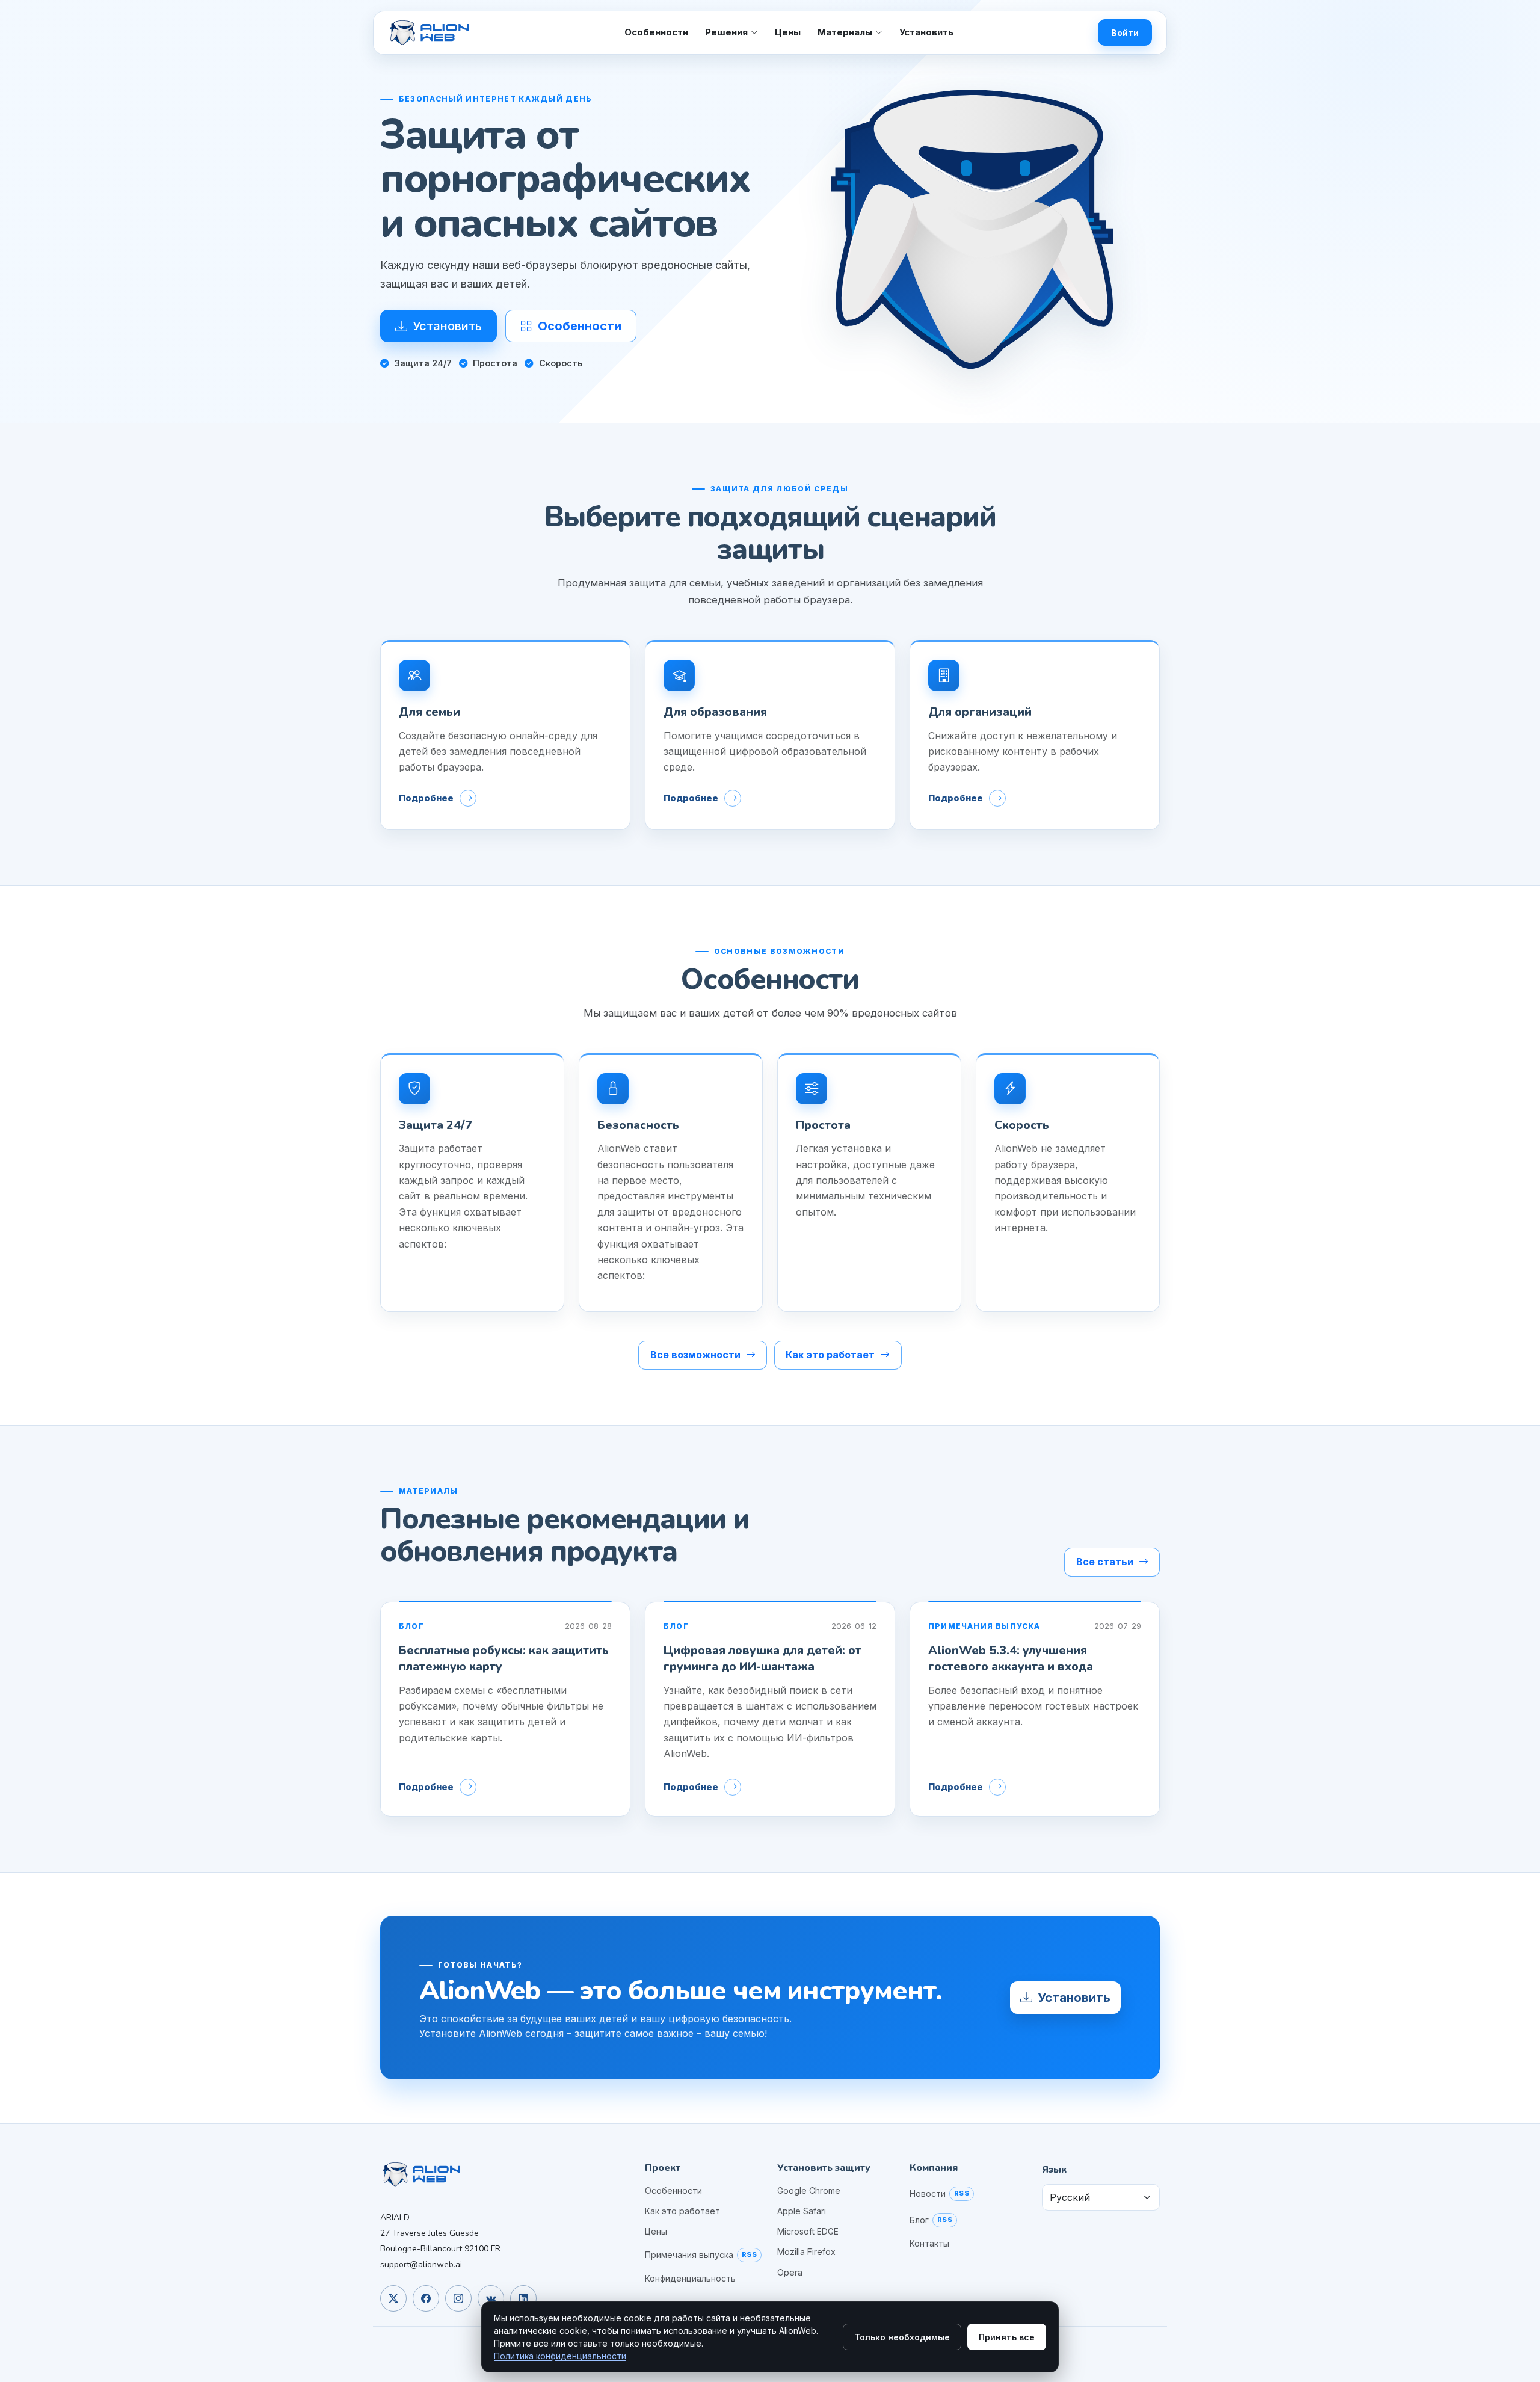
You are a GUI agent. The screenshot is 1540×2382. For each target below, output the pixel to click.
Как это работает (682, 2211)
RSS (749, 2254)
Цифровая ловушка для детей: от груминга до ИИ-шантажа (762, 1658)
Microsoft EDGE (808, 2232)
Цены (788, 32)
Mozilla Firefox (806, 2252)
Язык (1054, 2170)
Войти (1125, 33)
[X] (393, 2298)
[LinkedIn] (523, 2298)
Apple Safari (802, 2211)
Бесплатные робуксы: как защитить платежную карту (504, 1658)
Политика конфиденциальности (560, 2356)
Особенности (656, 32)
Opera (790, 2273)
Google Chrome (809, 2191)
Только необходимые (902, 2337)
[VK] (491, 2298)
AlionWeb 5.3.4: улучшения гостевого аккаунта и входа (1011, 1658)
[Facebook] (426, 2298)
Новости (928, 2194)
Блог (919, 2220)
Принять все (1007, 2337)
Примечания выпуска (689, 2255)
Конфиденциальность (690, 2279)
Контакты (929, 2244)
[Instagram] (458, 2298)
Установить (926, 32)
